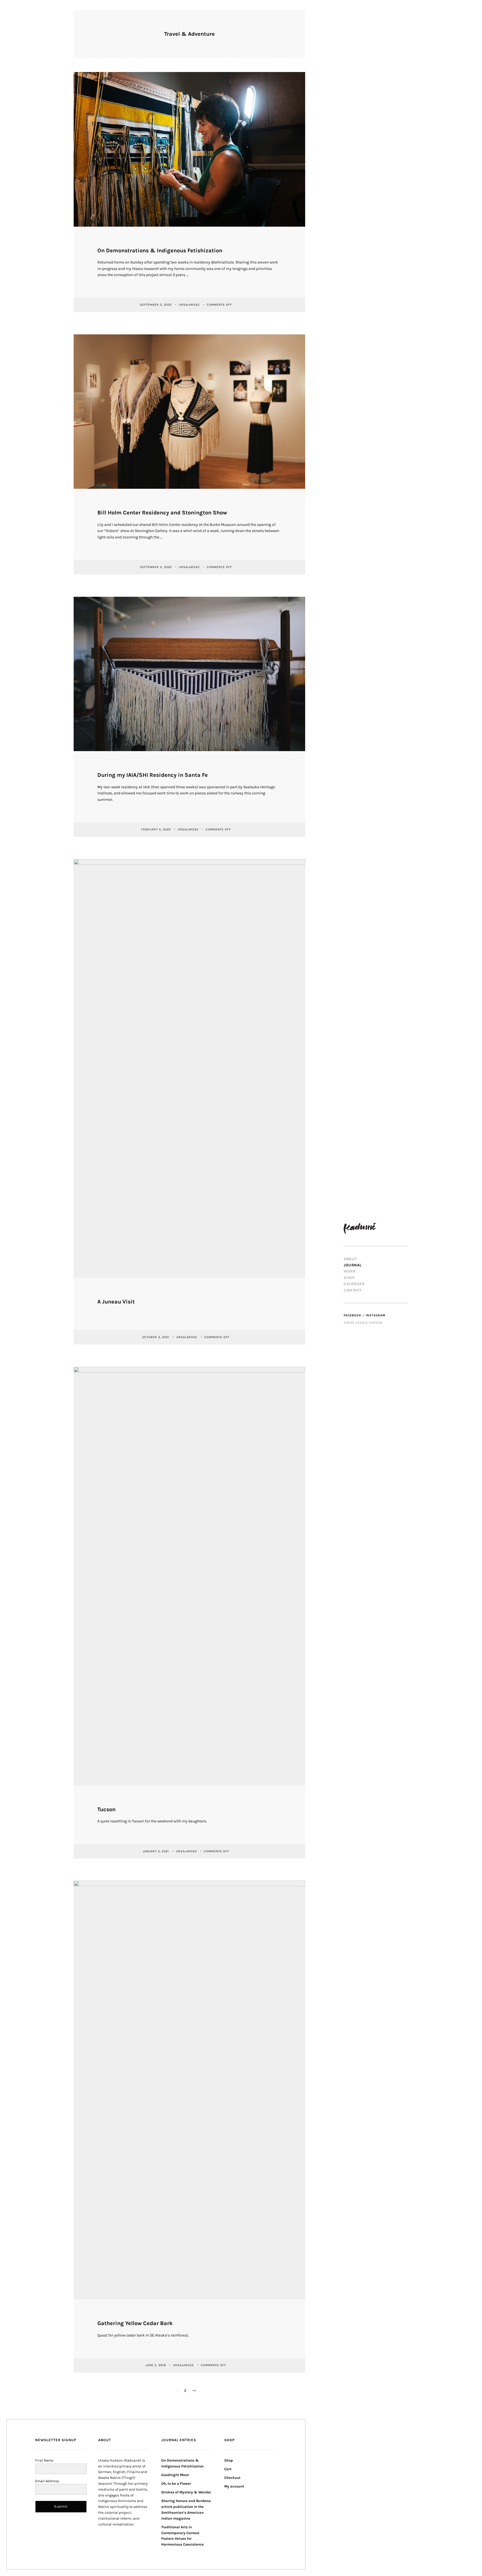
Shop (349, 1278)
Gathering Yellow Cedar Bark (135, 2323)
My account (234, 2486)
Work (350, 1271)
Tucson (106, 1809)
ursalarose (190, 305)
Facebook (352, 1315)
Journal (353, 1265)
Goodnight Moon (175, 2475)
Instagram (376, 1315)
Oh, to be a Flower (176, 2483)
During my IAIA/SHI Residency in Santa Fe (153, 775)
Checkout (232, 2478)
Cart (228, 2469)
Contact (353, 1290)
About (350, 1259)
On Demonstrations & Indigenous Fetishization (160, 251)
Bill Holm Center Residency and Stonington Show (162, 513)
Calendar (354, 1284)
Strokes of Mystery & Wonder (186, 2492)
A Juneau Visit (116, 1302)
